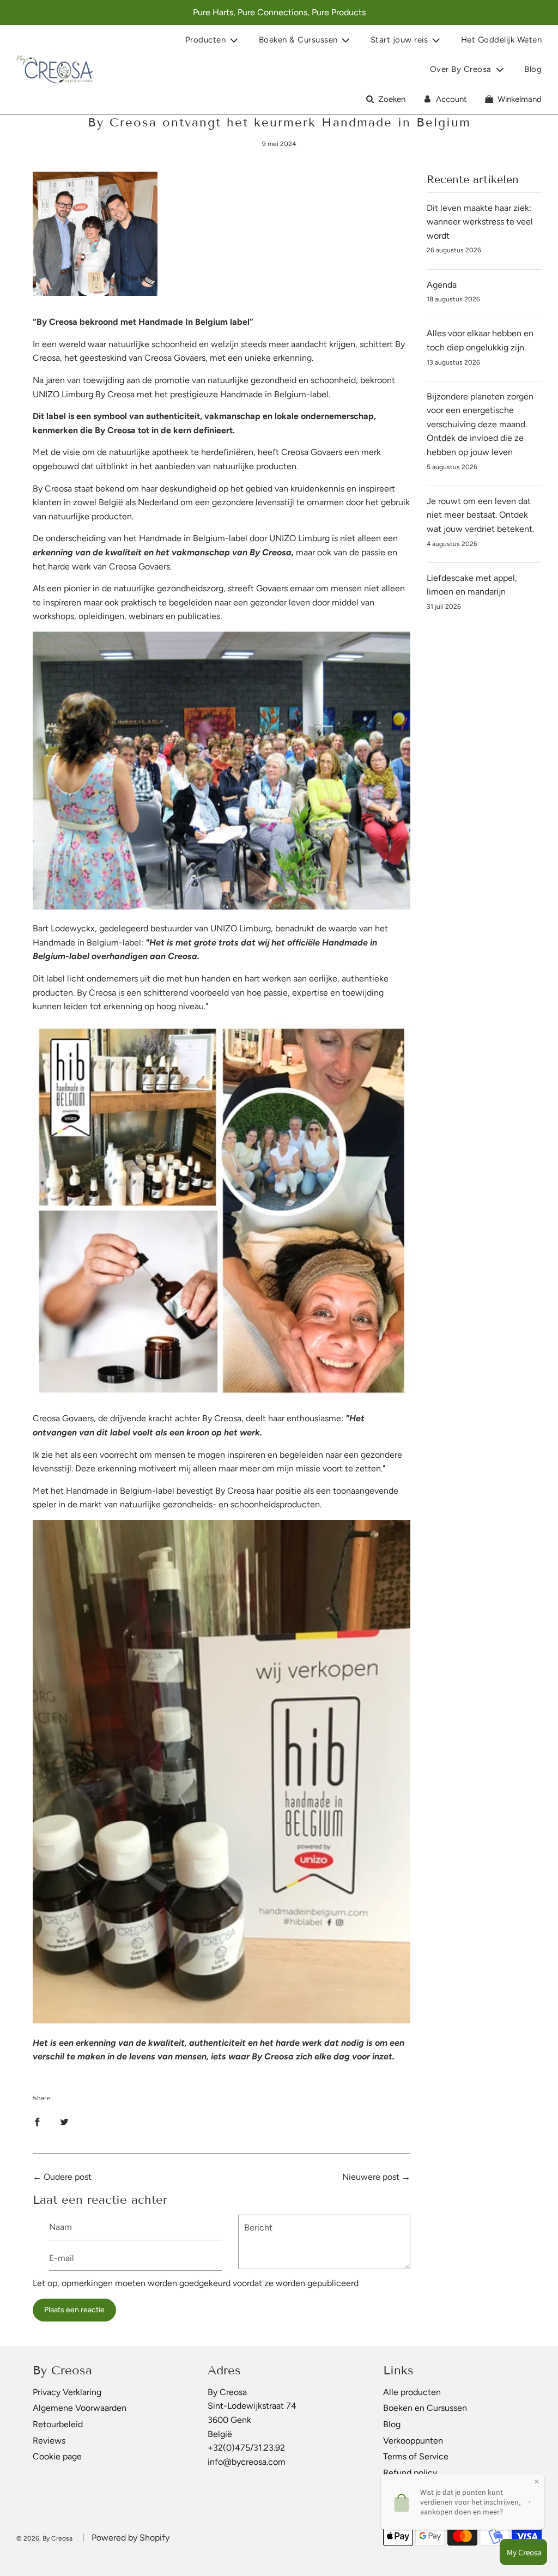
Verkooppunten (413, 2441)
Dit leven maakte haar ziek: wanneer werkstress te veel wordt (480, 222)
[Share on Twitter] (64, 2122)
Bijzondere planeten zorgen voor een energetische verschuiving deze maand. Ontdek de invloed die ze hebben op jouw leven (480, 424)
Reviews (49, 2441)
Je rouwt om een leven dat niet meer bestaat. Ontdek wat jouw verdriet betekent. (480, 515)
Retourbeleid (58, 2424)
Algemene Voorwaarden (80, 2408)
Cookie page (57, 2456)
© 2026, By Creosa (44, 2538)
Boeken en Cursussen (425, 2408)
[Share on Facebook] (37, 2122)
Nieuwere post (371, 2177)
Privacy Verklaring (67, 2392)
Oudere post (68, 2177)
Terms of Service (416, 2456)
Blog (533, 69)
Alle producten (412, 2392)
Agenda (442, 285)
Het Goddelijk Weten (502, 40)
